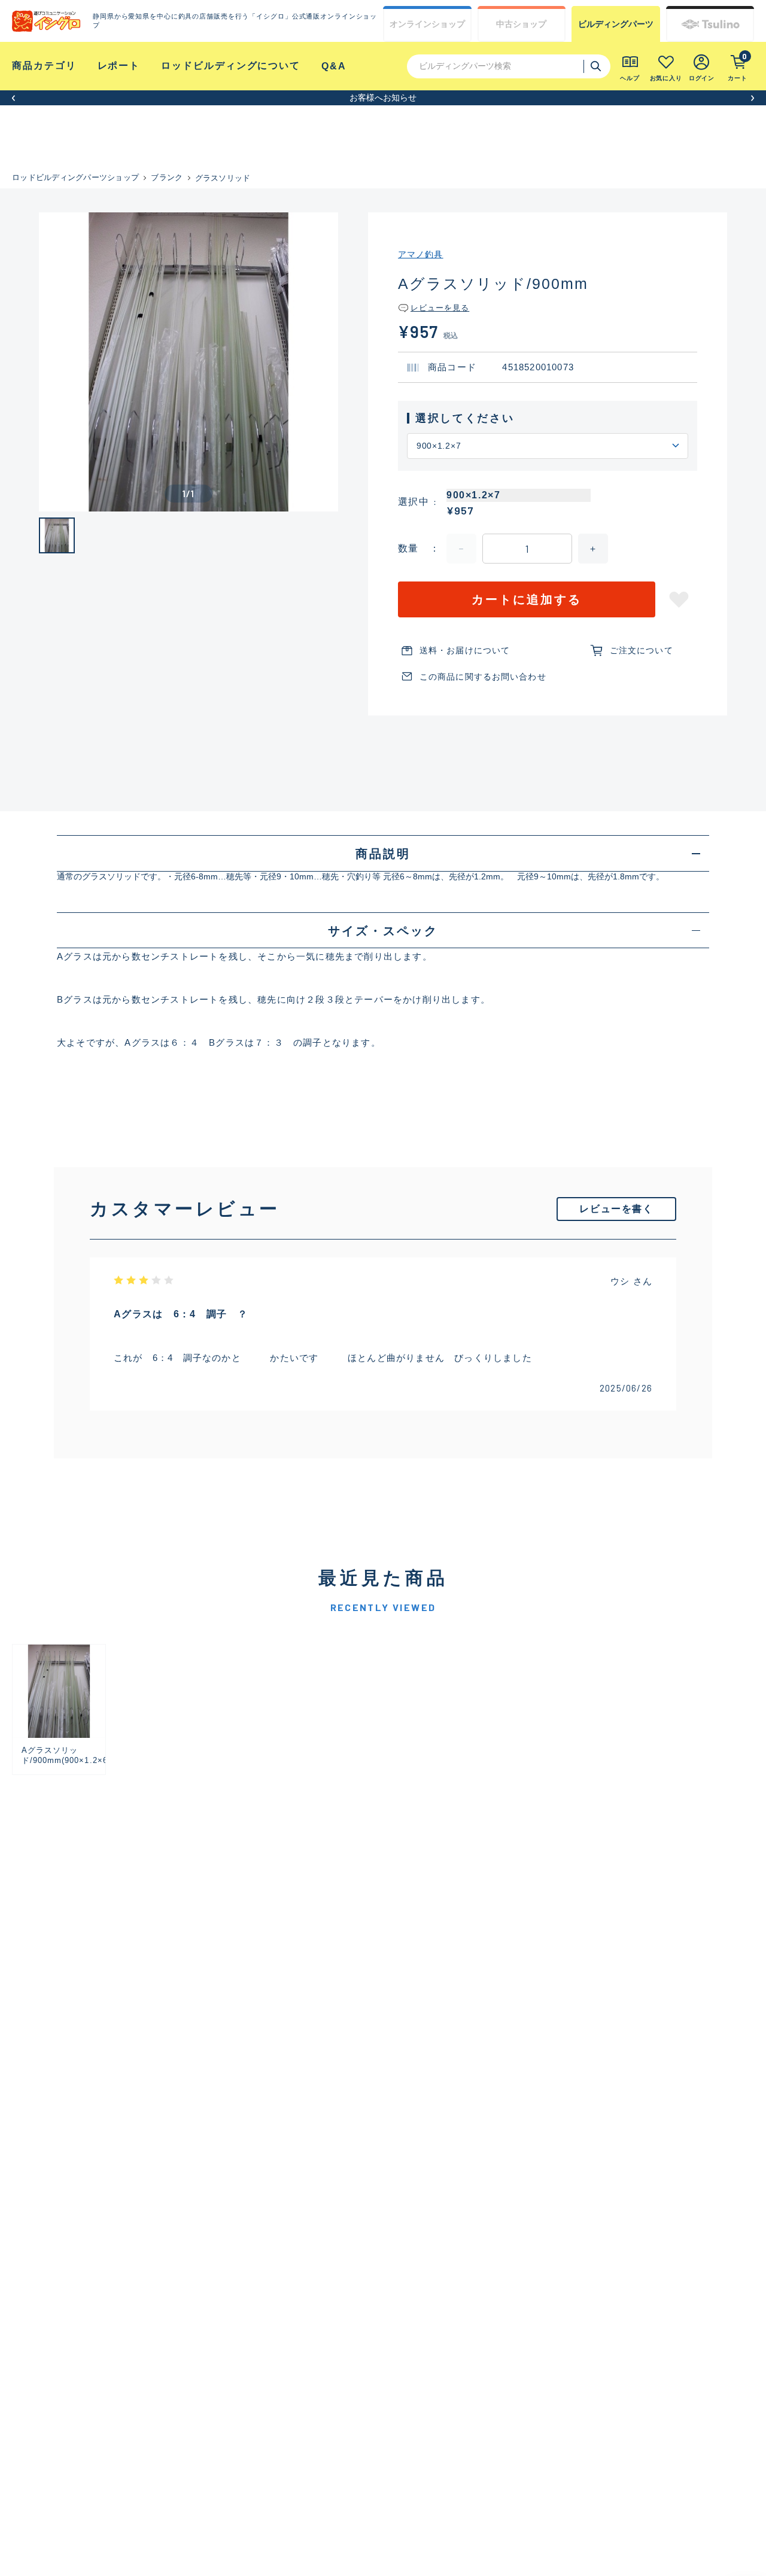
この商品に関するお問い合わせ (483, 677)
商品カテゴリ (44, 66)
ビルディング (616, 24)
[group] (59, 1709)
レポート (119, 66)
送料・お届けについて (465, 650)
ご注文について (642, 650)
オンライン (427, 24)
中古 (521, 24)
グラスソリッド (223, 178)
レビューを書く (616, 1209)
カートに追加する (527, 599)
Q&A (334, 66)
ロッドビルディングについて (231, 66)
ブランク (167, 177)
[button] (13, 98)
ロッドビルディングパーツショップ (75, 177)
